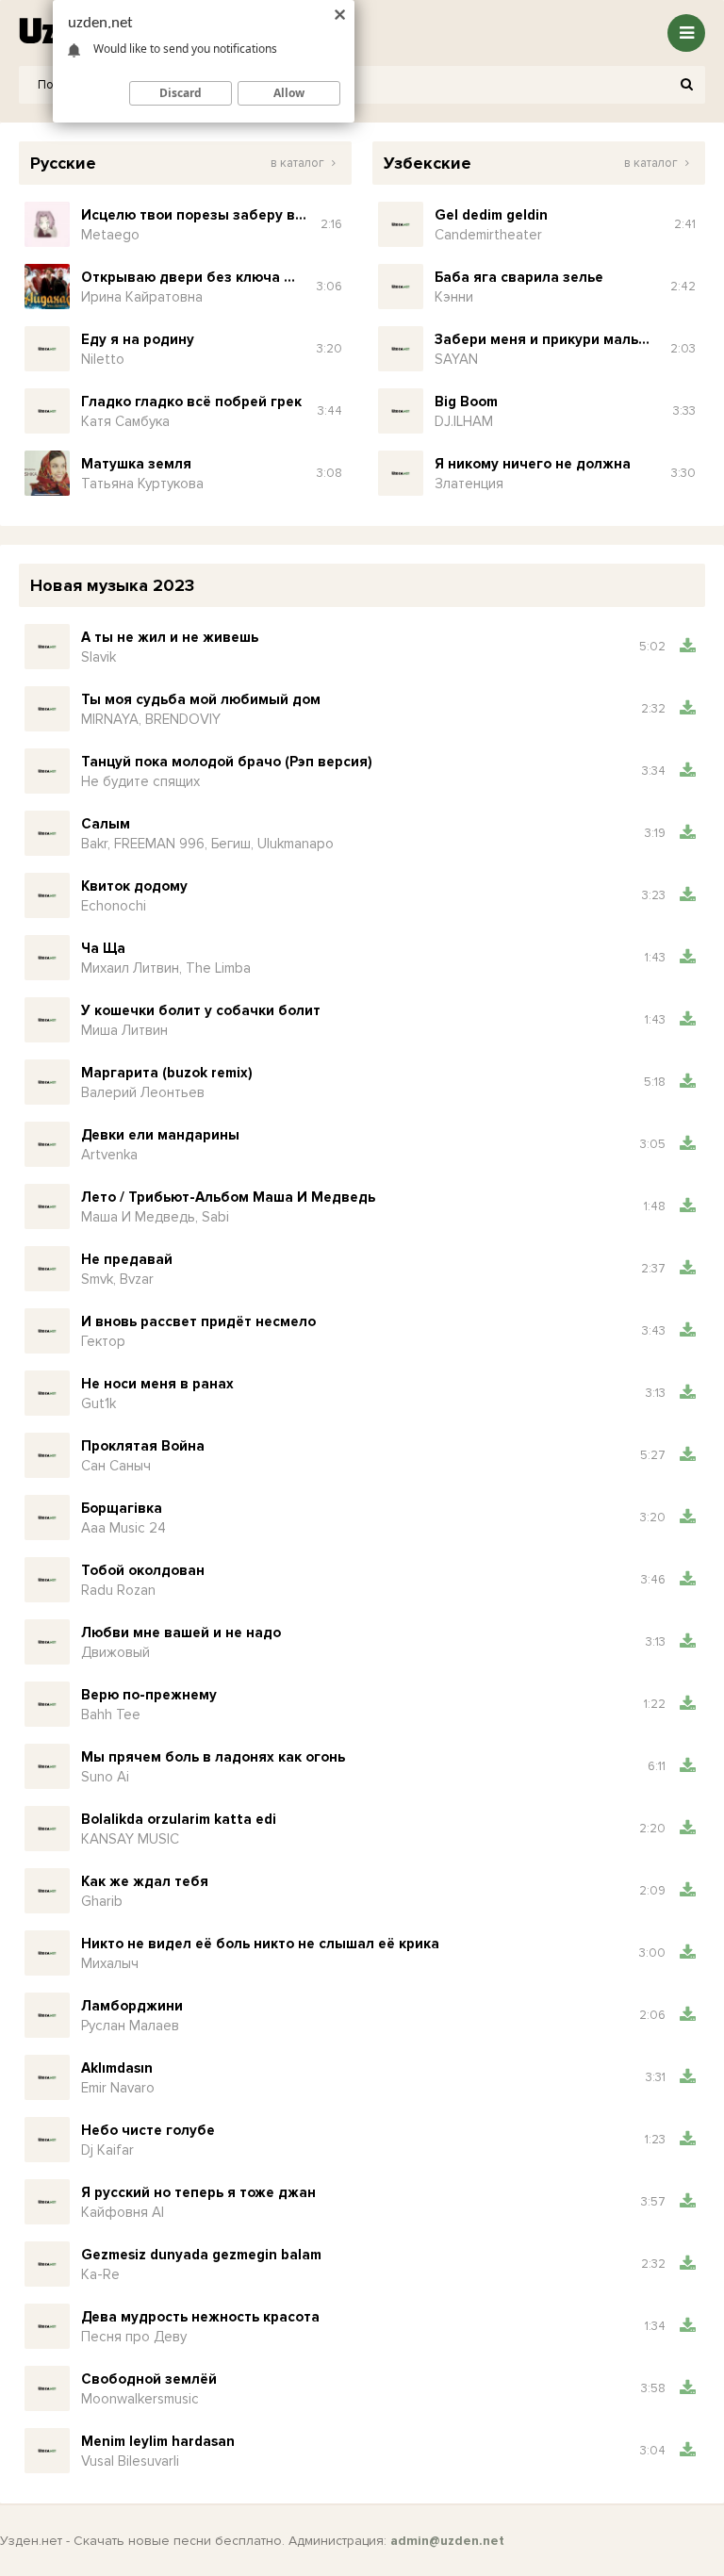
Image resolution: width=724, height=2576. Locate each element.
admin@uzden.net (447, 2541)
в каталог (299, 163)
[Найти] (686, 85)
